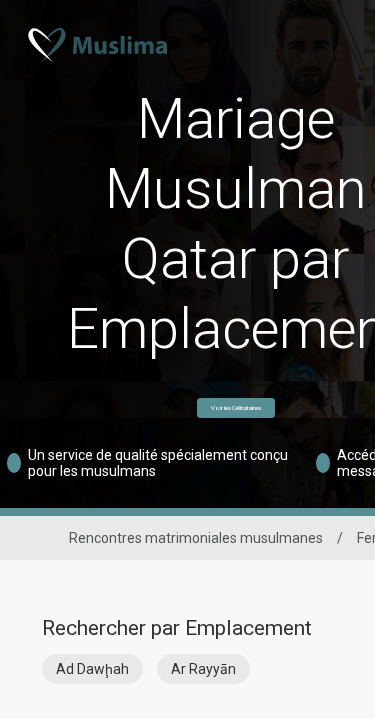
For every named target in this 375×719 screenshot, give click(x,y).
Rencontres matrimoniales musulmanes (196, 538)
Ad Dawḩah (92, 669)
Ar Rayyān (203, 669)
